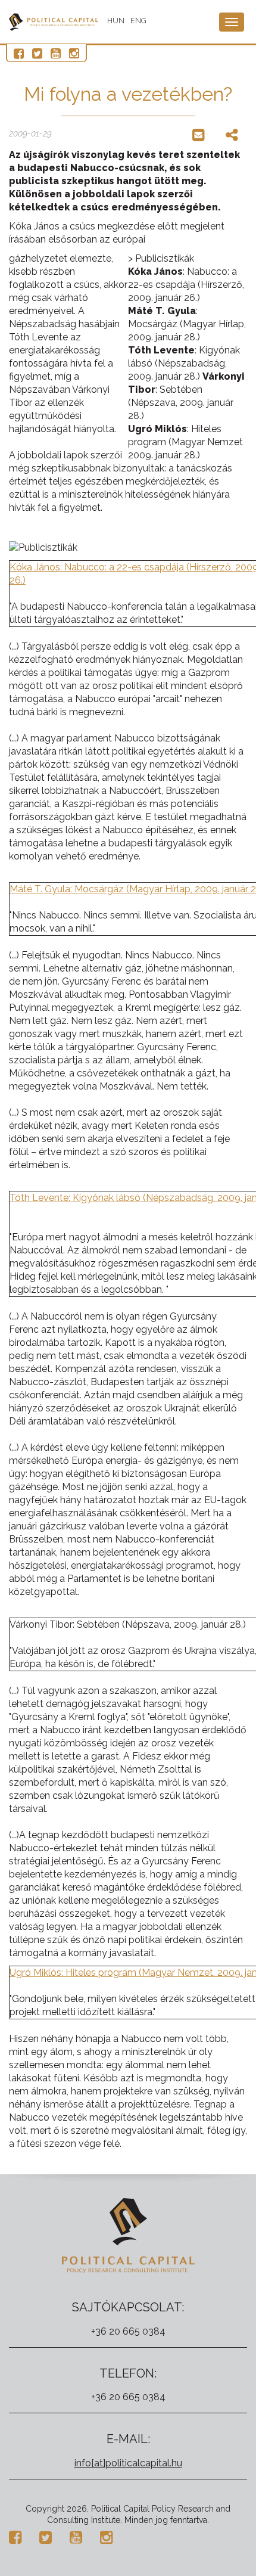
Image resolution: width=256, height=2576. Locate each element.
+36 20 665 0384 (128, 2331)
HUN (116, 21)
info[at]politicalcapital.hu (128, 2463)
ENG (138, 21)
